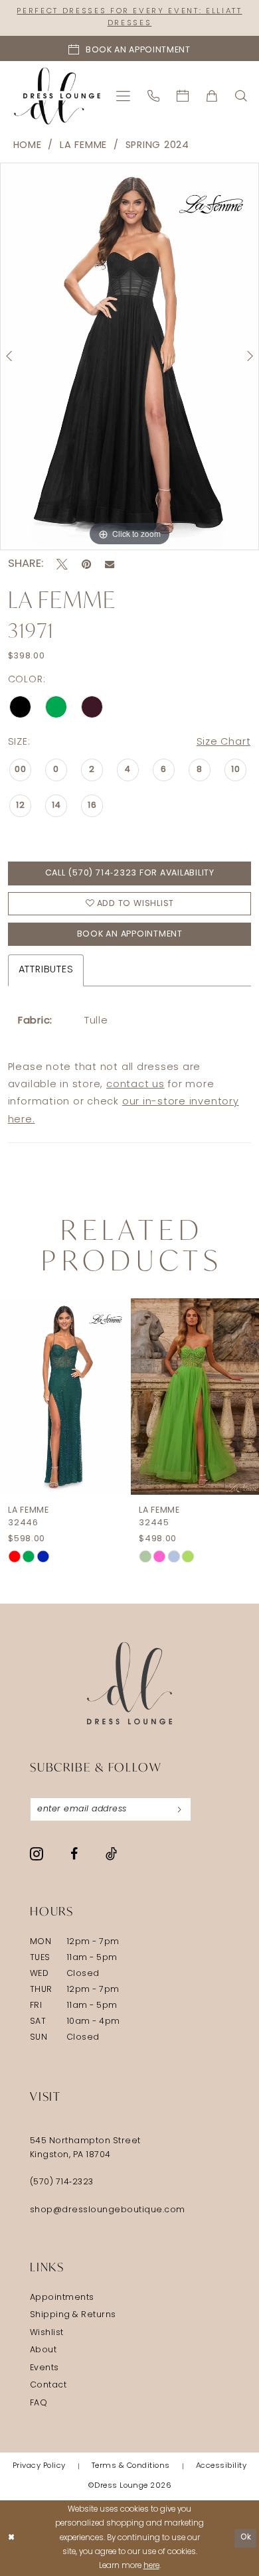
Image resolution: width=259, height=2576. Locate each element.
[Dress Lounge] (130, 1684)
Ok (246, 2538)
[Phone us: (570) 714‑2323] (154, 96)
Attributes (46, 970)
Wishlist (47, 2333)
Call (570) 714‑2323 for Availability (130, 873)
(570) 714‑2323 (62, 2182)
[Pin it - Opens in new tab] (86, 565)
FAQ (39, 2403)
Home (28, 146)
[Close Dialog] (12, 2538)
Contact (48, 2386)
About (43, 2350)
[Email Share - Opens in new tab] (110, 564)
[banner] (57, 96)
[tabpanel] (129, 356)
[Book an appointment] (183, 96)
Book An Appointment (130, 935)
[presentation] (64, 1397)
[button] (124, 96)
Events (44, 2368)
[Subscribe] (179, 1809)
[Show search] (242, 96)
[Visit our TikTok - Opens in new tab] (111, 1854)
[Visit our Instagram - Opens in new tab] (37, 1854)
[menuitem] (124, 96)
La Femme (83, 146)
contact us (135, 1085)
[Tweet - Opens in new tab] (62, 565)
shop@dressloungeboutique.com (108, 2210)
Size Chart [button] (224, 742)
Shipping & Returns (73, 2315)
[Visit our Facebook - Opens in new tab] (74, 1855)
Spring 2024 (157, 146)
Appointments (62, 2298)
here (151, 2566)
